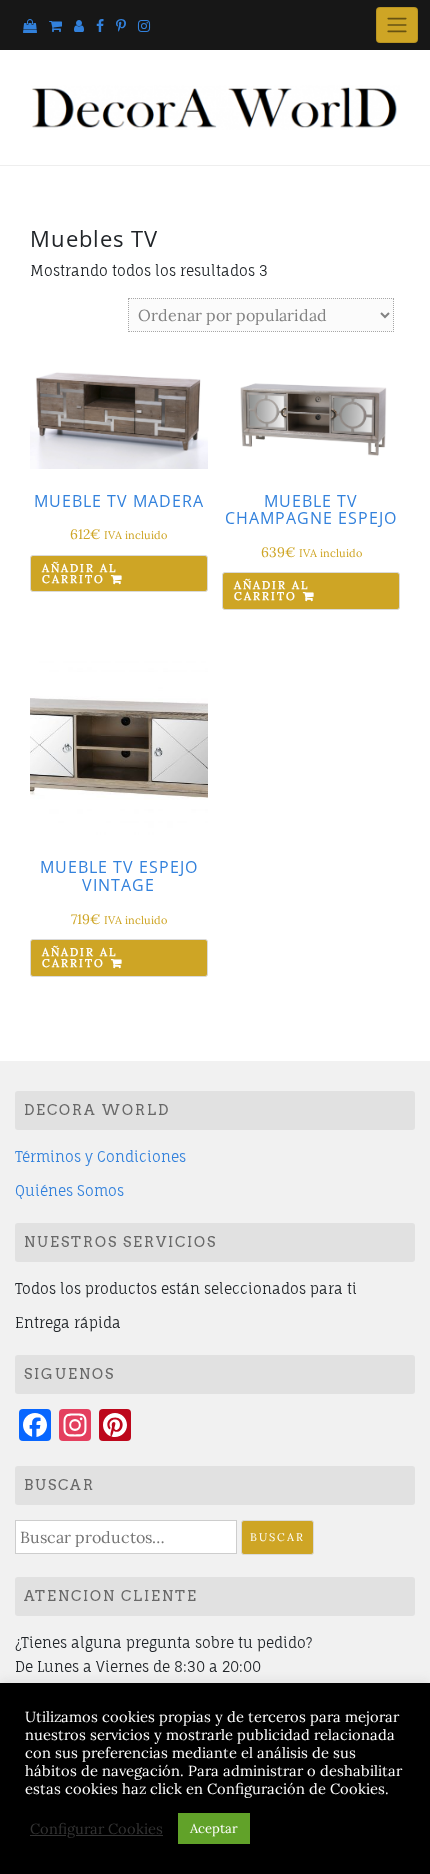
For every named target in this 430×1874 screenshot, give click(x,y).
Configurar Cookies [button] (96, 1829)
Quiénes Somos (69, 1190)
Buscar (277, 1537)
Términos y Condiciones (100, 1156)
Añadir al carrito (79, 573)
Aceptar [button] (214, 1828)
